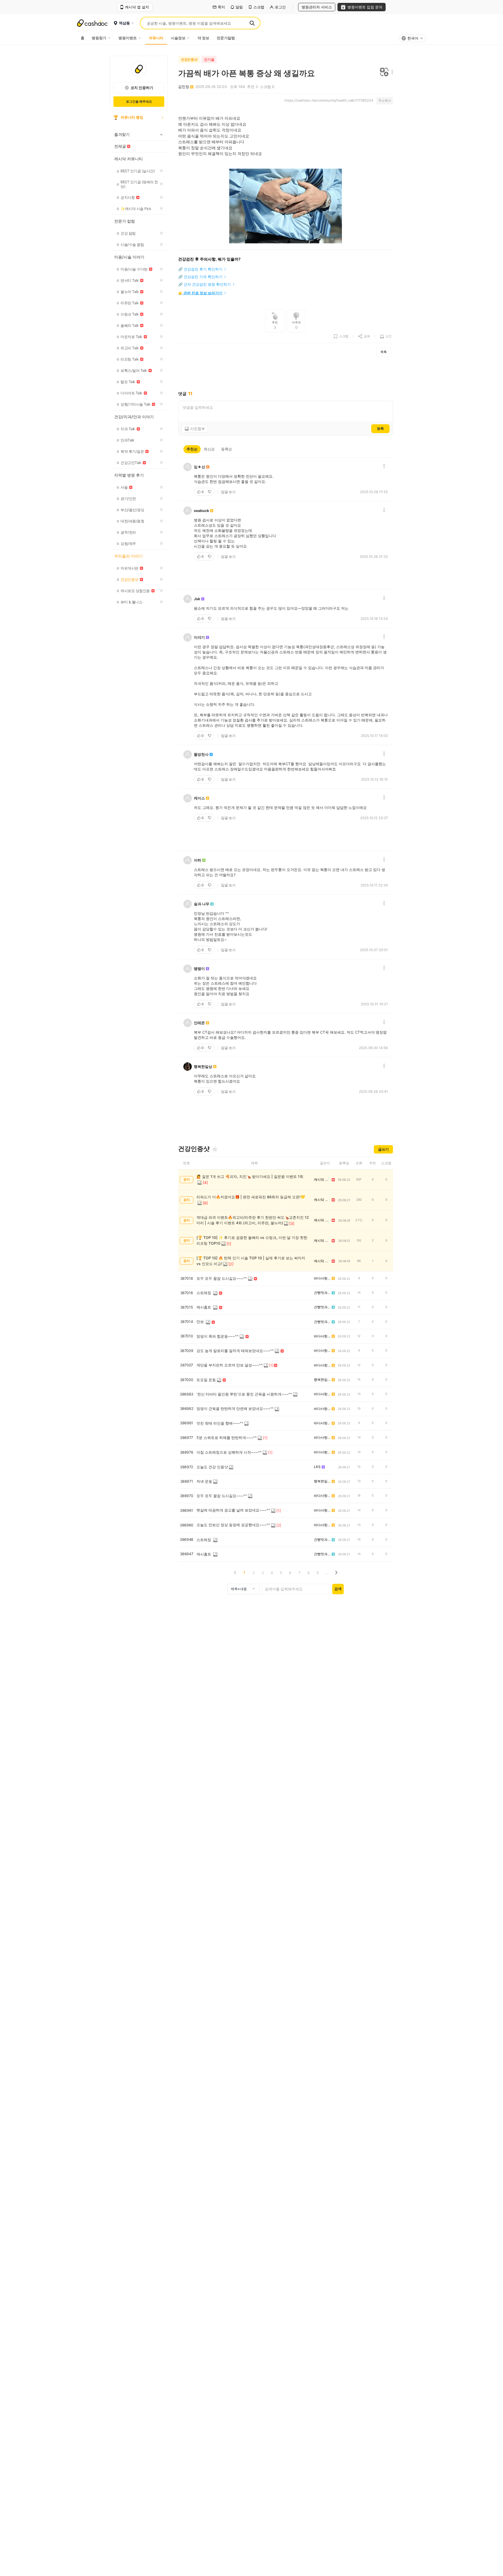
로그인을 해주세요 (139, 101)
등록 (380, 428)
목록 (384, 352)
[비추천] (210, 492)
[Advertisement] (286, 374)
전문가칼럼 (226, 38)
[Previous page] (235, 1573)
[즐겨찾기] (215, 1149)
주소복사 (385, 100)
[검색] (252, 23)
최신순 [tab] (209, 449)
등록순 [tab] (227, 449)
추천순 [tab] (192, 449)
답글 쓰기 (228, 492)
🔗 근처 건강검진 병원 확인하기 (204, 284)
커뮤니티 (156, 38)
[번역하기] (384, 72)
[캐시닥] (92, 23)
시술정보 (178, 38)
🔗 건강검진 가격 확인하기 (200, 277)
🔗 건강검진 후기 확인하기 (200, 269)
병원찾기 (99, 38)
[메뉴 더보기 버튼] (391, 72)
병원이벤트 (128, 38)
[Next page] (336, 1573)
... (327, 1573)
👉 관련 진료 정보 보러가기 (200, 293)
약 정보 (203, 38)
